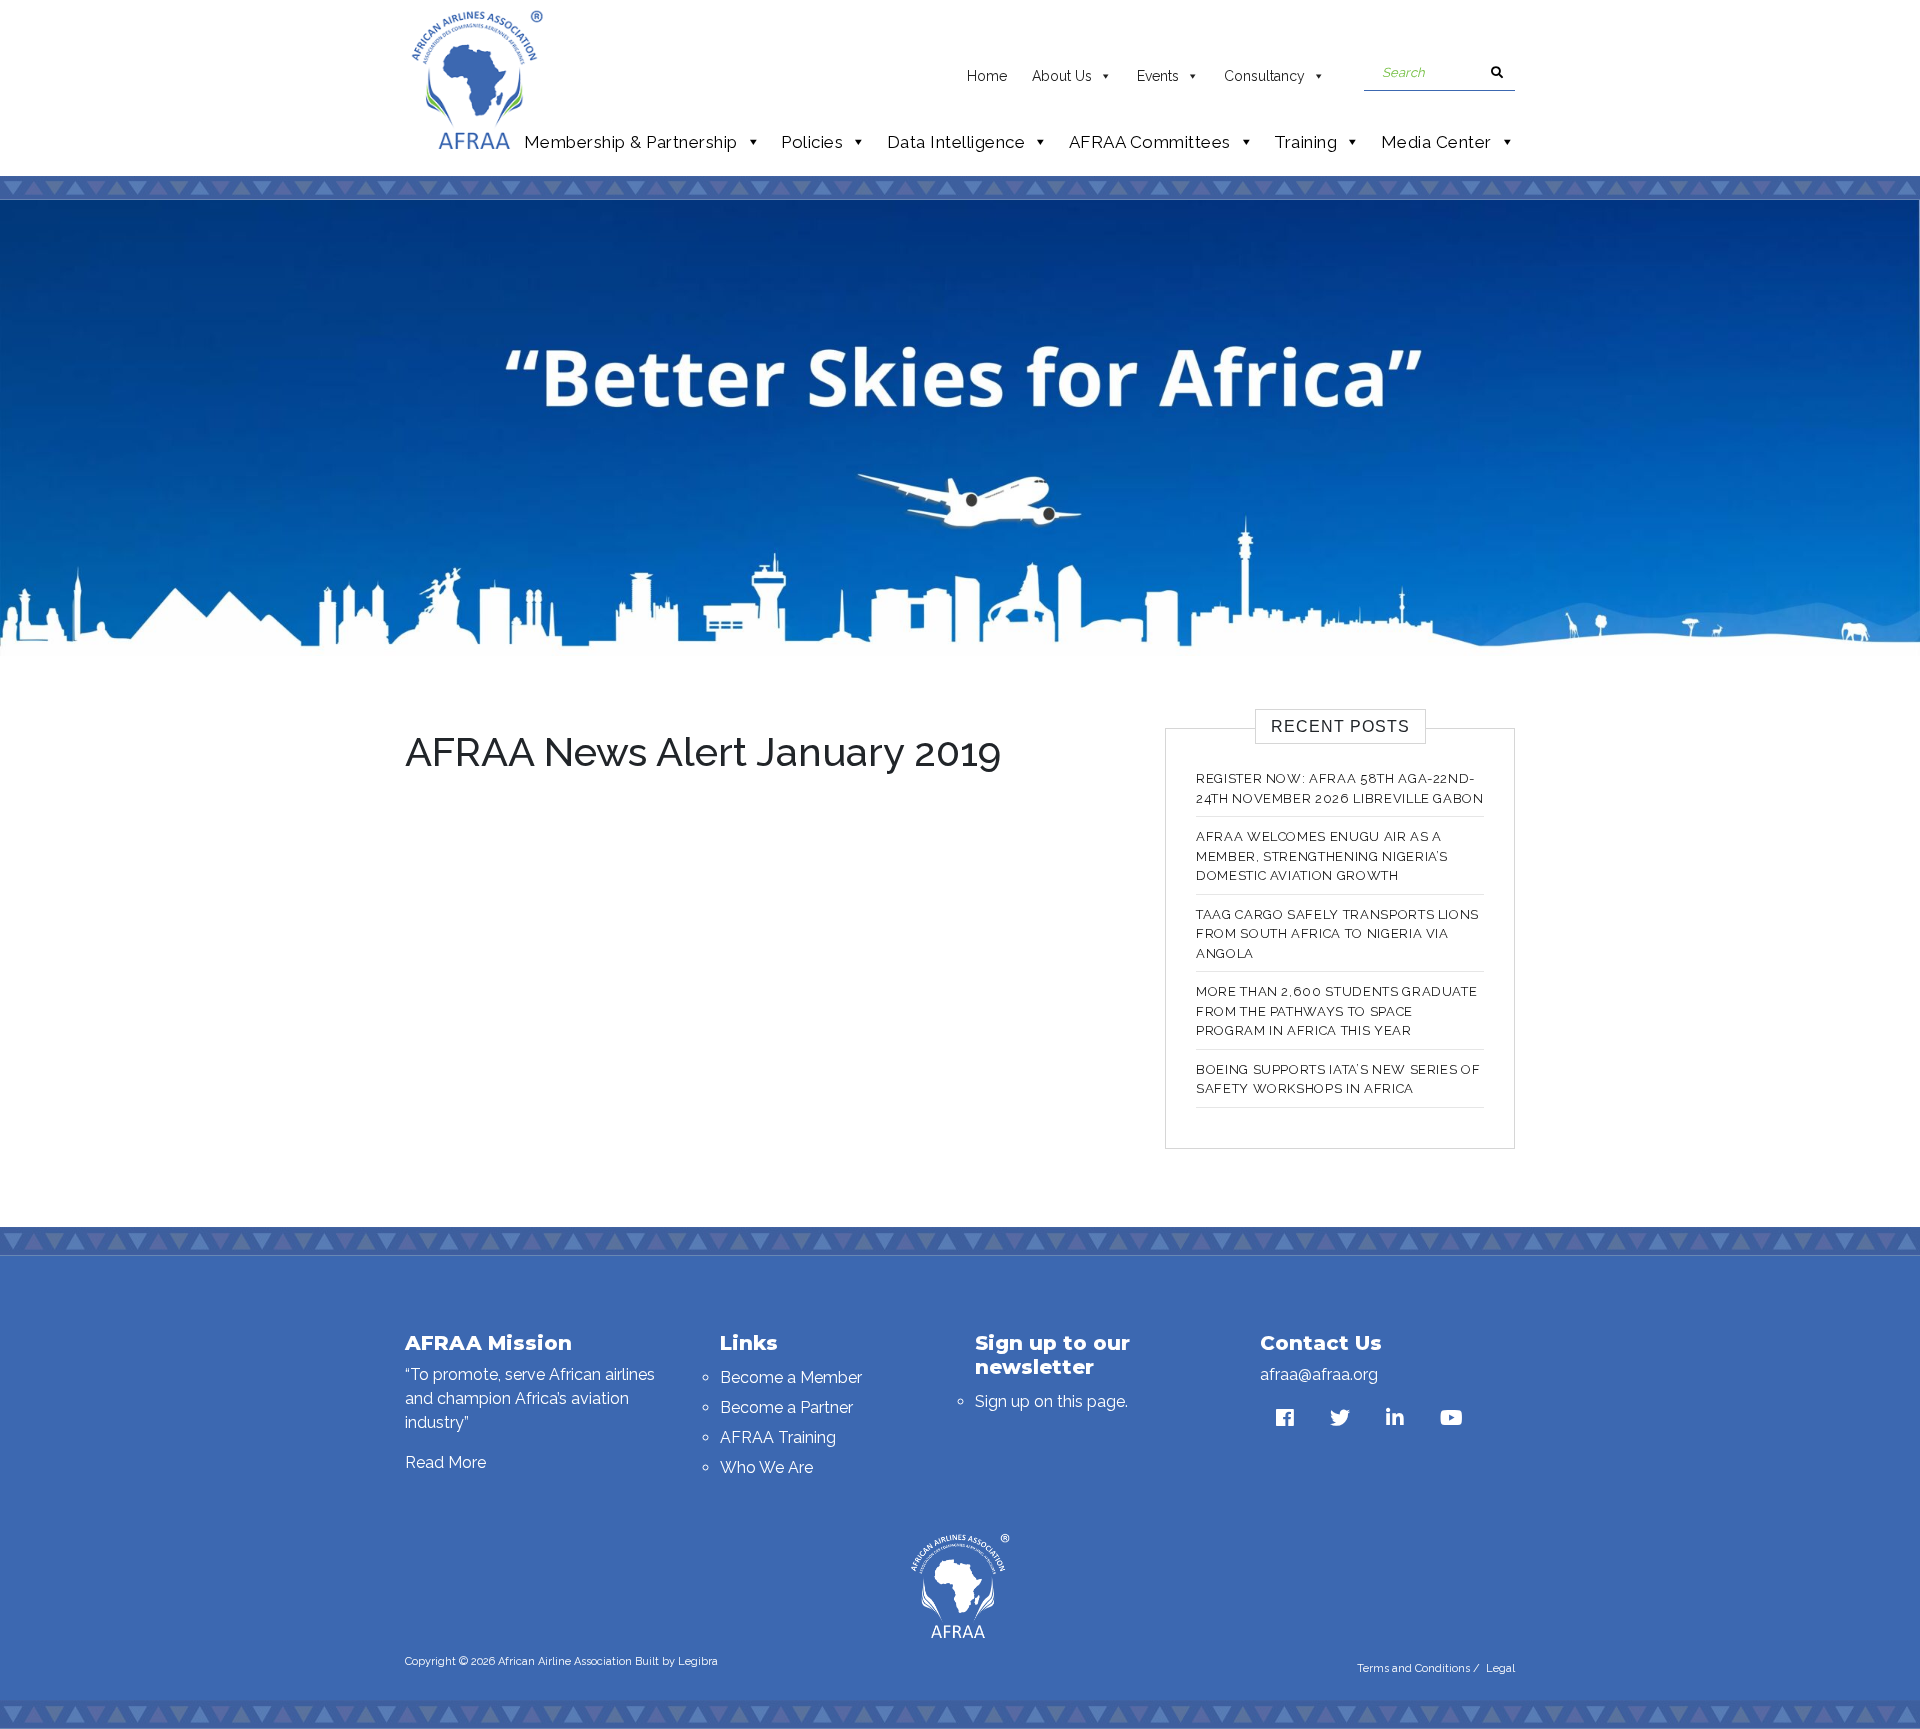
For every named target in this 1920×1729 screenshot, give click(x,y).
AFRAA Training (778, 1437)
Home (987, 76)
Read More (445, 1462)
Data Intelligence (956, 142)
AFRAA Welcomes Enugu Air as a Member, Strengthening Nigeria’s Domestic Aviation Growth (1322, 856)
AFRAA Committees (1150, 142)
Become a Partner (786, 1407)
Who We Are (766, 1467)
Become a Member (791, 1377)
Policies (812, 142)
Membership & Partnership (631, 142)
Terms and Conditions (1413, 1668)
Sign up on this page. (1051, 1401)
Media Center (1436, 142)
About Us (1062, 76)
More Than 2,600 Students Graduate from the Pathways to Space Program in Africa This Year (1336, 1011)
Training (1305, 142)
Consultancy (1264, 76)
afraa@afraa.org (1319, 1374)
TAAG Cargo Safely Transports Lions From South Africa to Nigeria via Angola (1337, 934)
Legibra (698, 1661)
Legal (1500, 1668)
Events (1158, 76)
